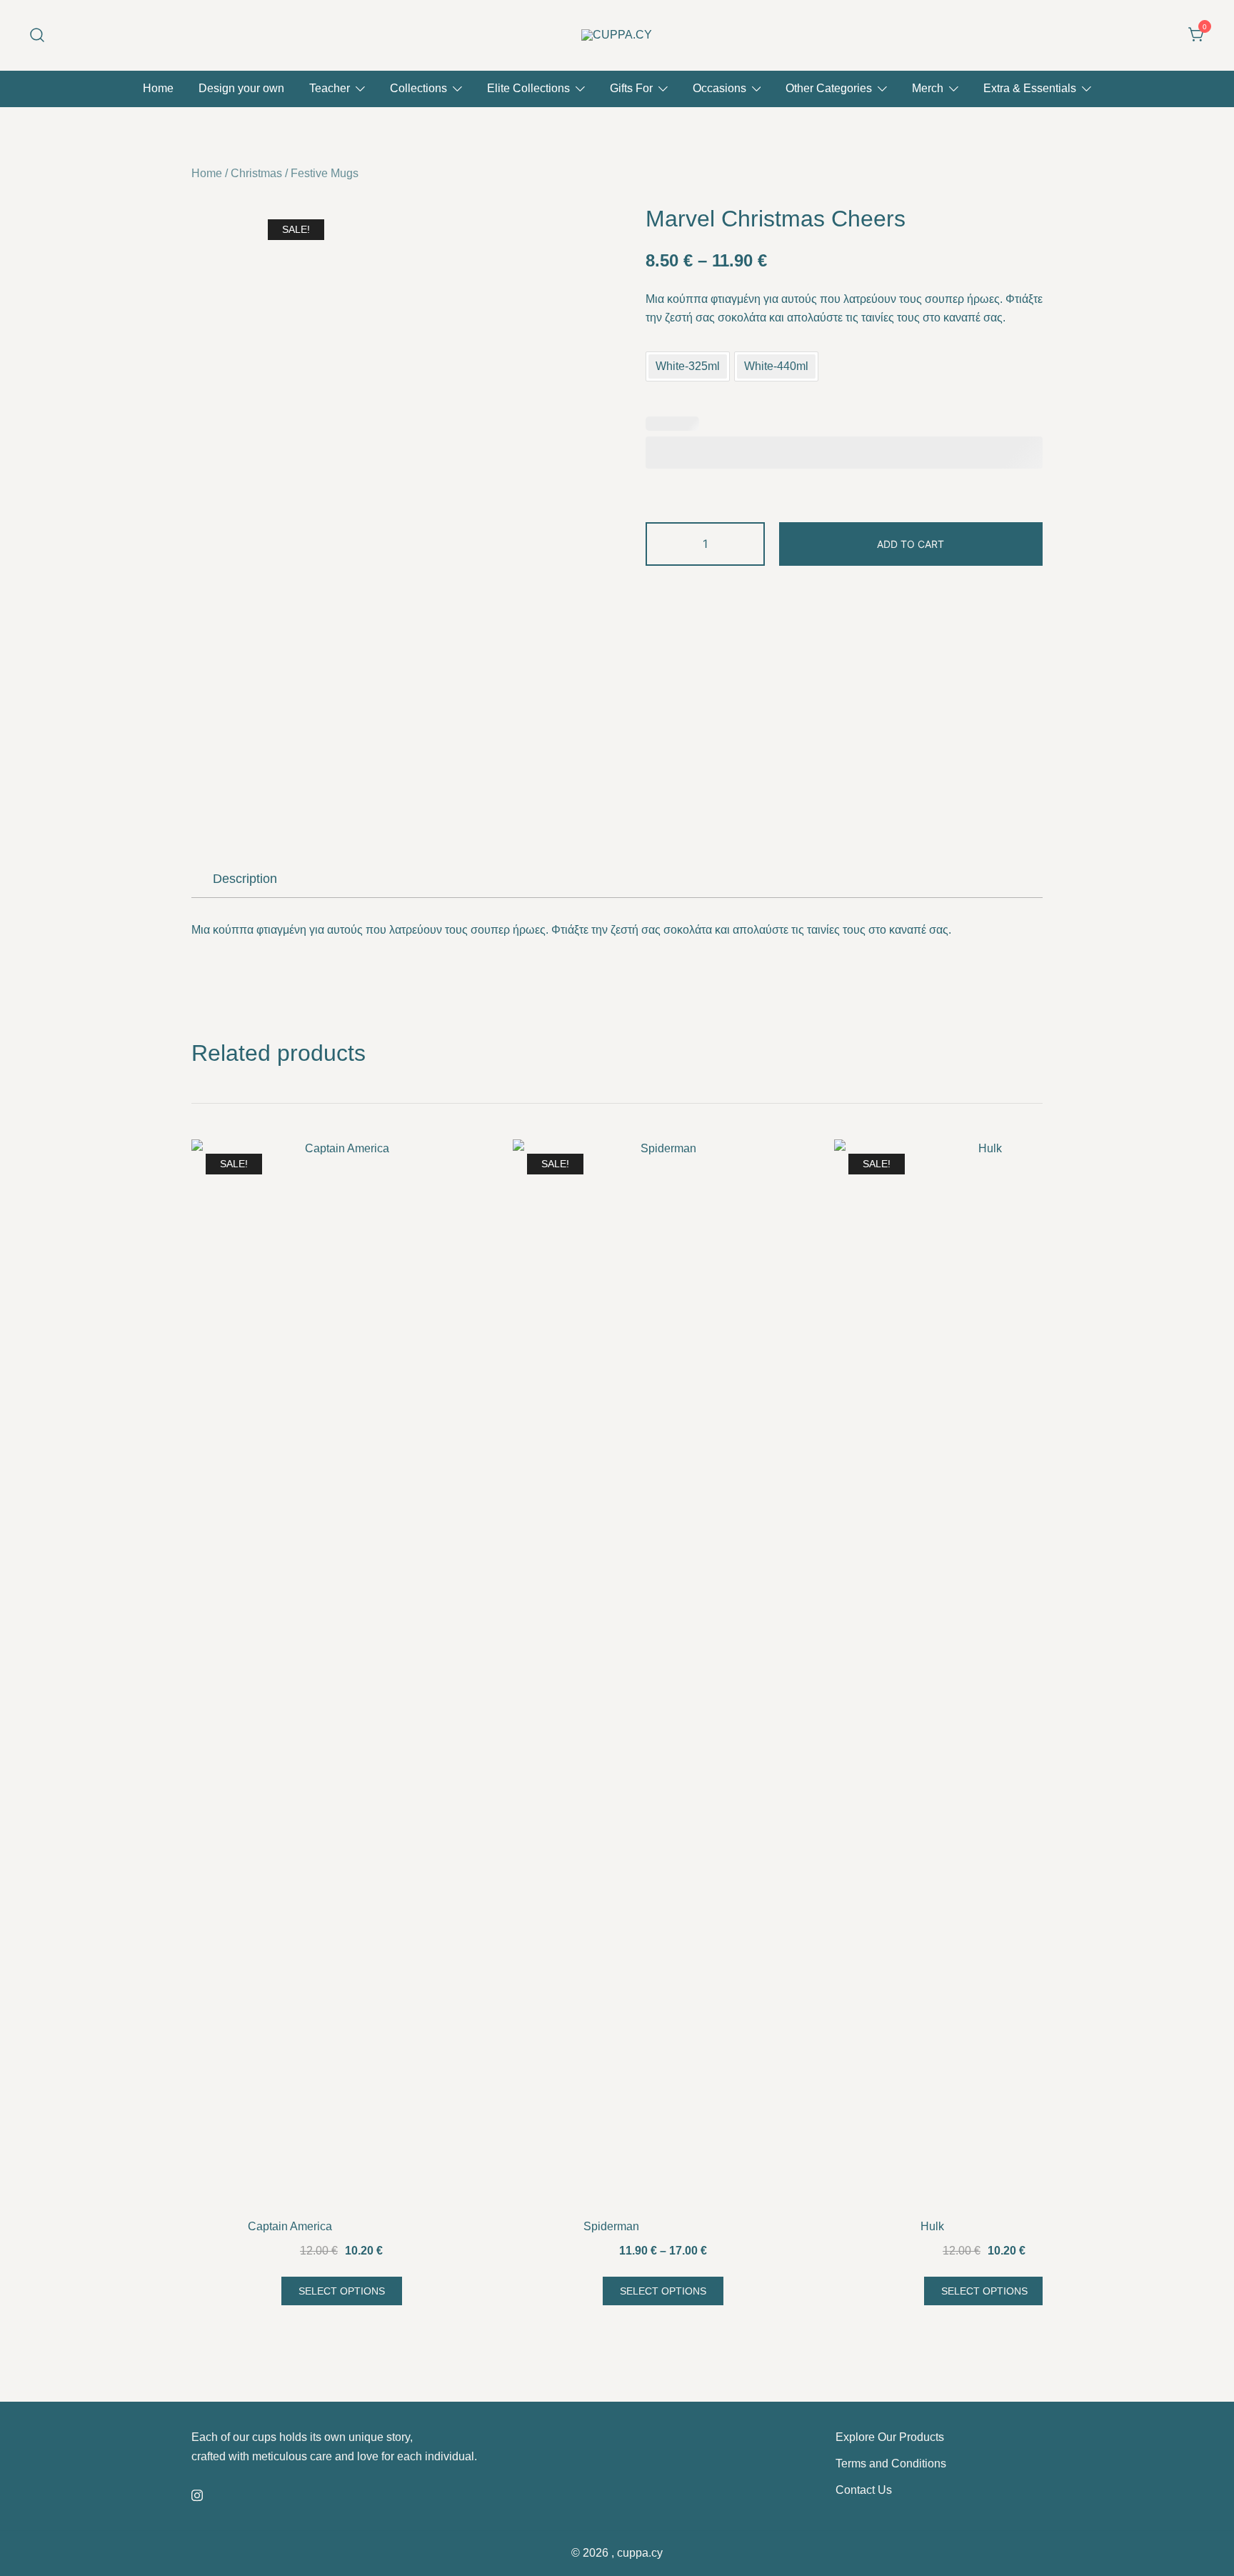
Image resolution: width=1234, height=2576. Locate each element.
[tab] (245, 879)
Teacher (330, 88)
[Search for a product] (37, 35)
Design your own (241, 88)
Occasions (719, 88)
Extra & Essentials (1030, 88)
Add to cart (911, 544)
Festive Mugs (325, 173)
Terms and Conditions (891, 2463)
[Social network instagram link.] (197, 2493)
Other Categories (829, 88)
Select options (342, 2291)
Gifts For (631, 88)
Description (245, 879)
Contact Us (864, 2490)
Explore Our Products (890, 2437)
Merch (928, 88)
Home (158, 88)
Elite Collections (528, 88)
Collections (418, 88)
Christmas (256, 173)
